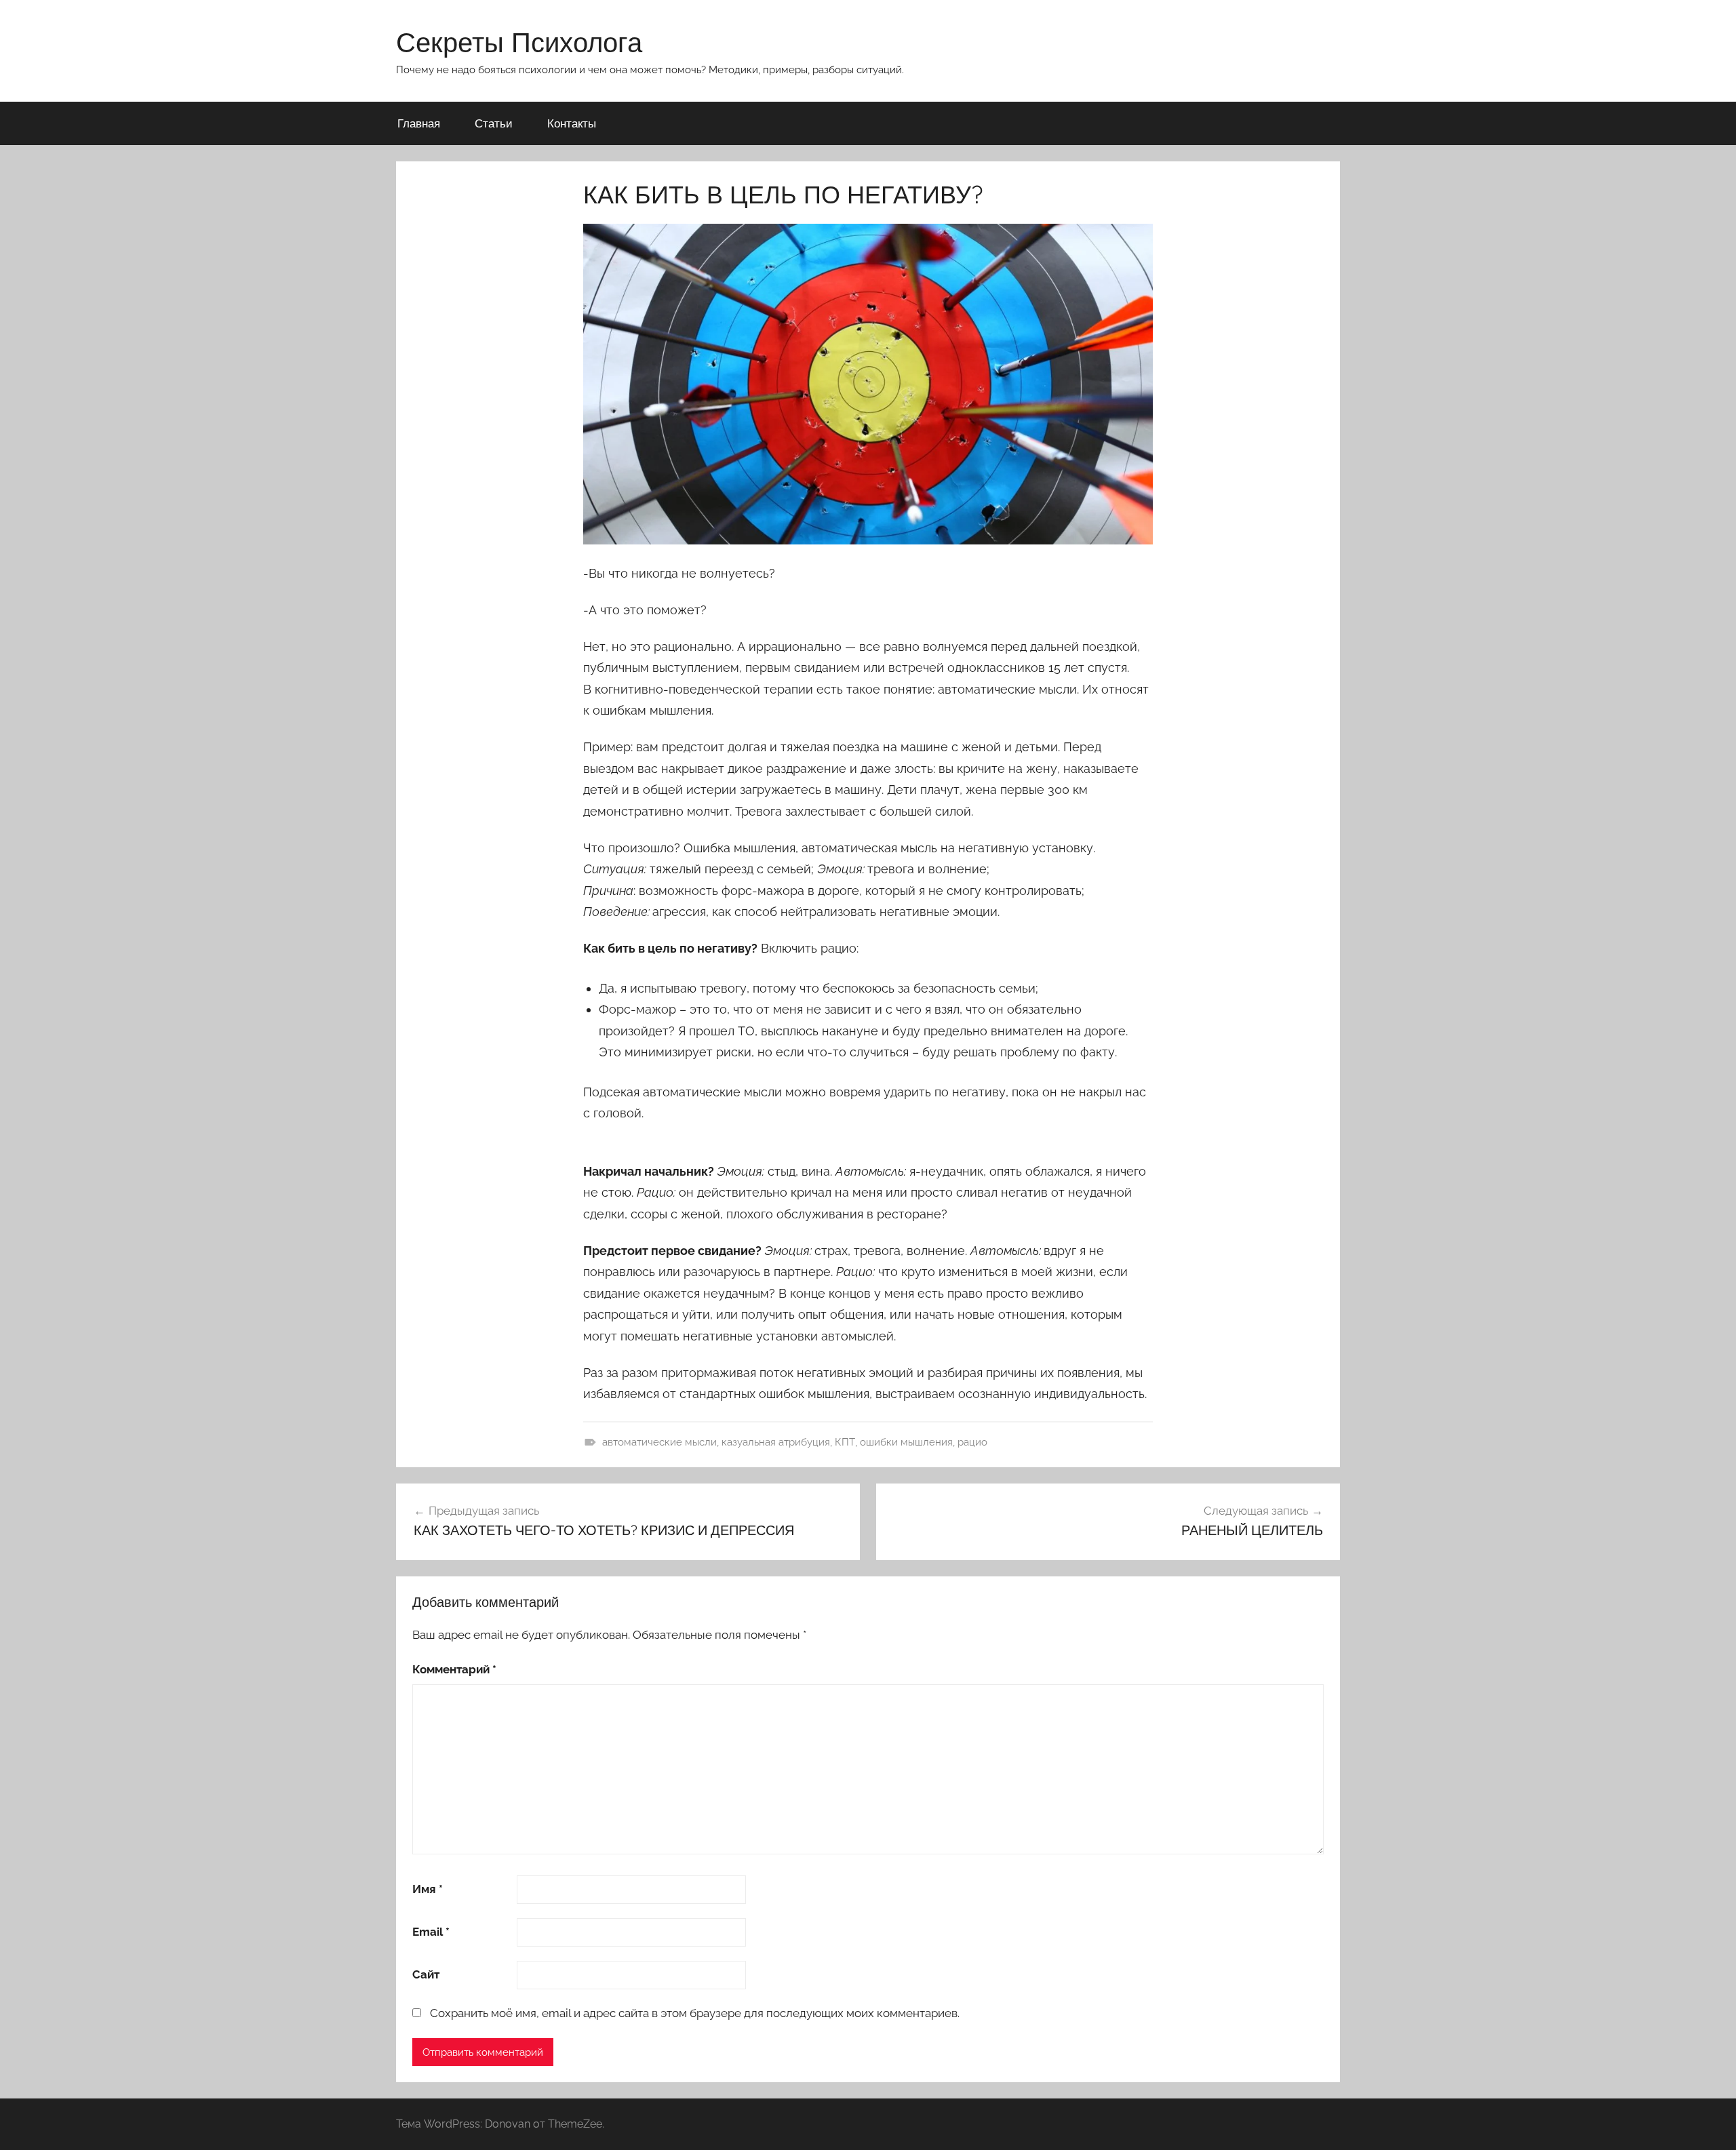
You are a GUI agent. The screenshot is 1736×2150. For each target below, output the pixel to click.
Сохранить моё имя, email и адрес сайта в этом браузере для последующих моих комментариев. (695, 2013)
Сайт (426, 1974)
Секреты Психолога (519, 42)
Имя (428, 1889)
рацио (972, 1442)
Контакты (572, 123)
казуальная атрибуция (776, 1442)
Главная (419, 123)
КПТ (845, 1442)
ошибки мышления (906, 1442)
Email (431, 1932)
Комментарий (454, 1669)
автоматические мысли (659, 1442)
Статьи (494, 123)
